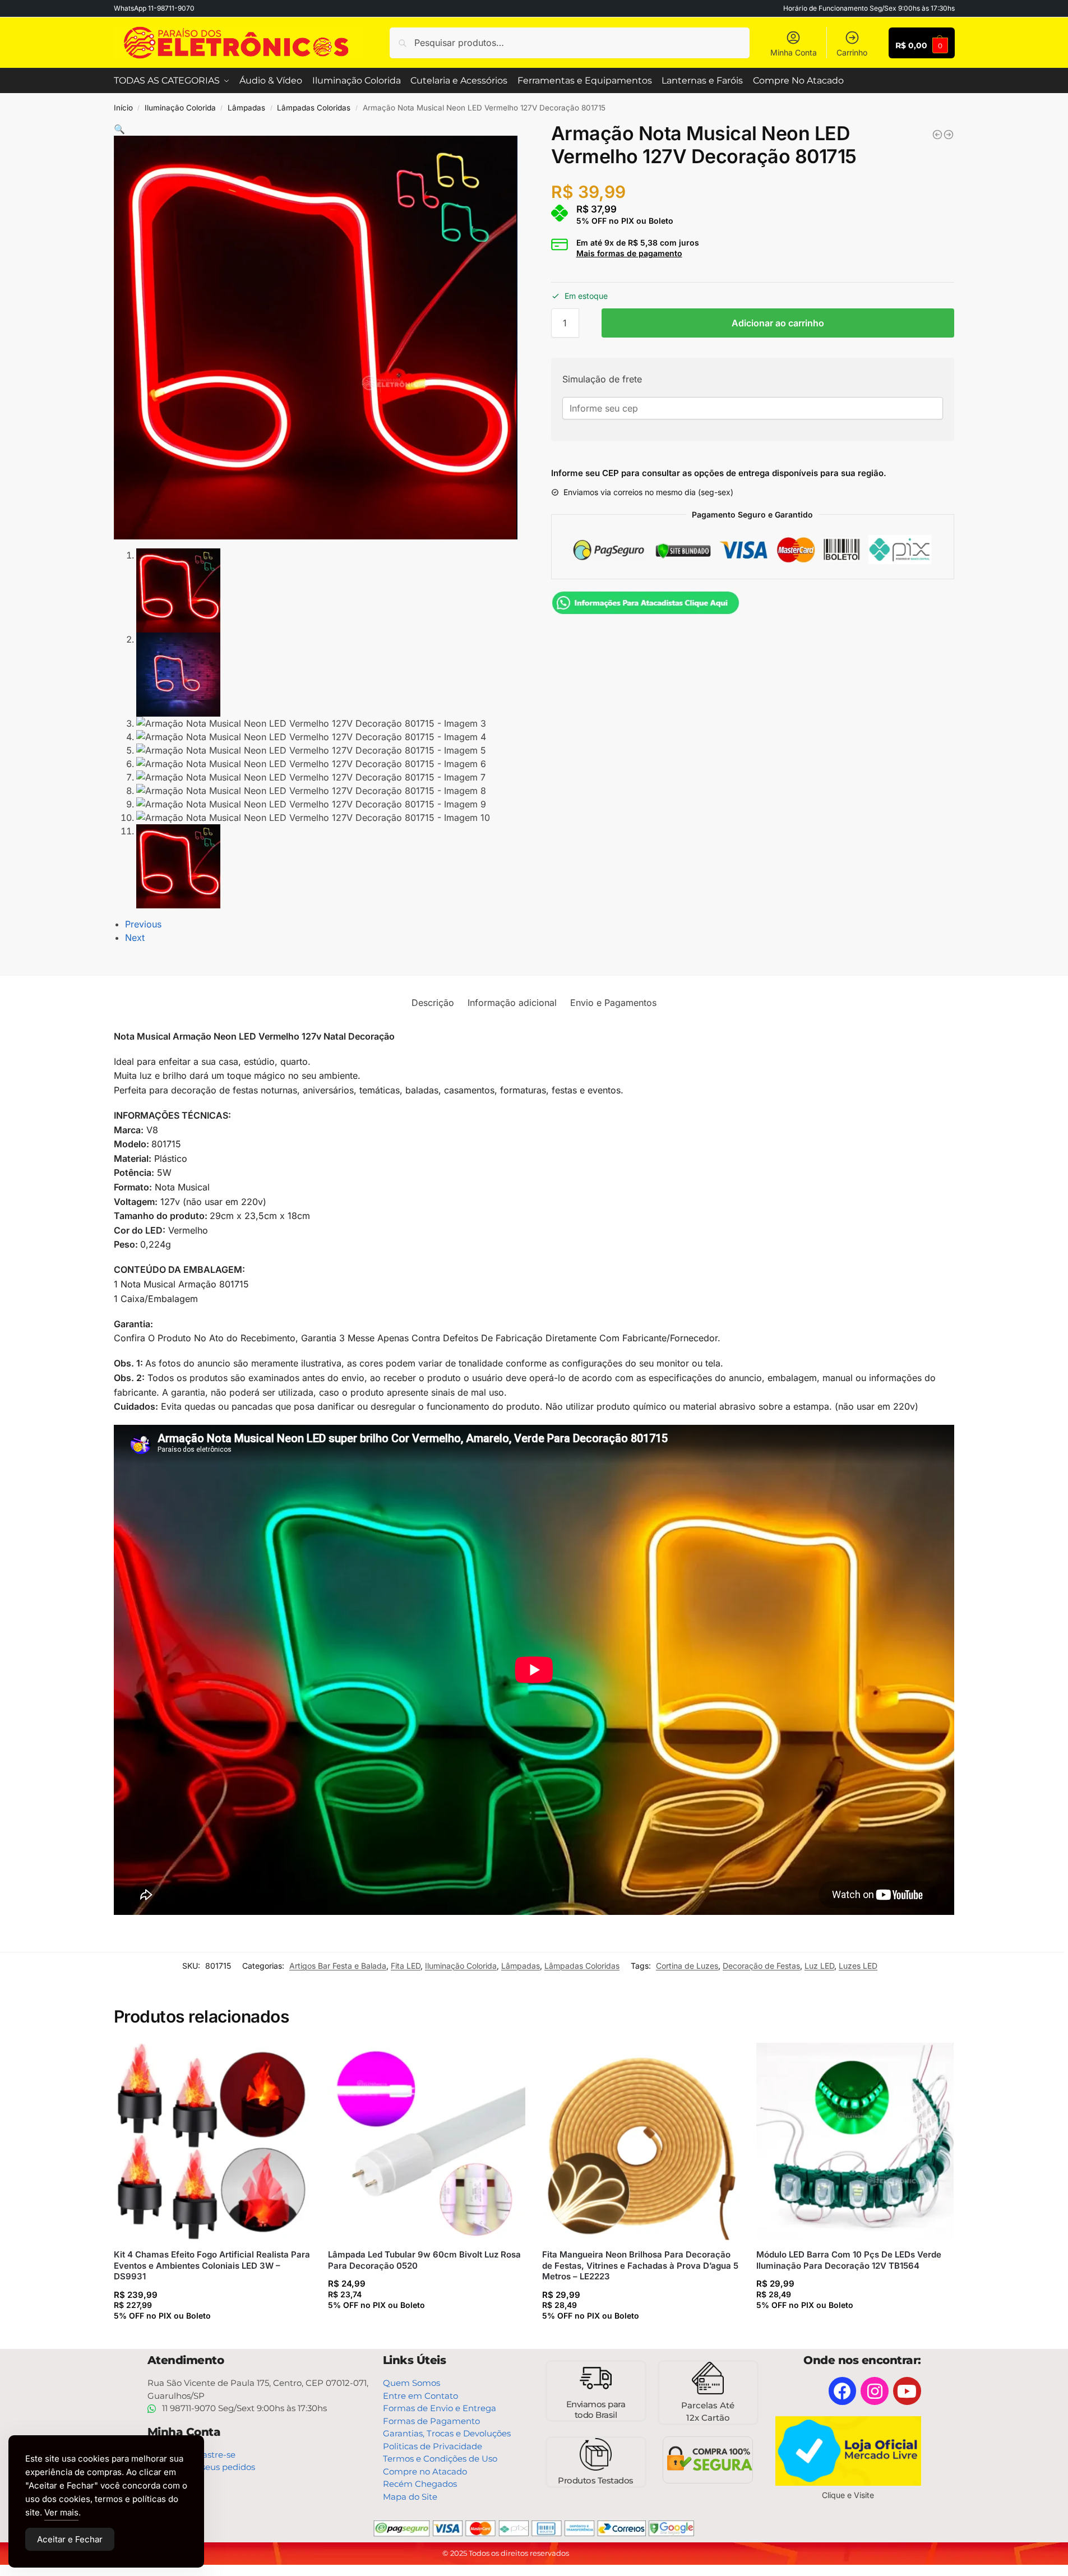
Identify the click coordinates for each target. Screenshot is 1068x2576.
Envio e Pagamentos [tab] (613, 1003)
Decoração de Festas (761, 1966)
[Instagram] (875, 2391)
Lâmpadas (246, 108)
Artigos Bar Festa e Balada (338, 1966)
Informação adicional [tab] (512, 1003)
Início (123, 108)
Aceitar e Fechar (70, 2539)
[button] (119, 129)
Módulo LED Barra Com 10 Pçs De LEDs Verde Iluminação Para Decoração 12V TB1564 (849, 2260)
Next (135, 938)
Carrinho (852, 52)
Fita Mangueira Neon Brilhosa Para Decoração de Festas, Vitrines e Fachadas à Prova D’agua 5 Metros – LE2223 (640, 2265)
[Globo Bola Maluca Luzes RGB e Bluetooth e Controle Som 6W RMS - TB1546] (949, 135)
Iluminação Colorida (180, 108)
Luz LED (819, 1966)
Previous (143, 924)
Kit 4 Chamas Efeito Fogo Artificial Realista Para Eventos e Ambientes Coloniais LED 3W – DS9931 (212, 2265)
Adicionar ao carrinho (778, 323)
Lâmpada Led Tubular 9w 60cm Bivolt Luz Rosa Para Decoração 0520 (424, 2260)
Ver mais (61, 2512)
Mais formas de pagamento (629, 253)
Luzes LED (858, 1966)
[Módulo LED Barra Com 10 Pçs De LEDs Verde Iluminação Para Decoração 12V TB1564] (855, 2141)
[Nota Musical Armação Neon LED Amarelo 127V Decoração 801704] (937, 135)
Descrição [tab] (433, 1003)
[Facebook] (843, 2391)
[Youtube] (907, 2391)
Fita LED (406, 1966)
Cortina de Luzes (687, 1966)
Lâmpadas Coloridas (314, 108)
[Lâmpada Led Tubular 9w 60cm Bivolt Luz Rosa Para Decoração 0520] (427, 2141)
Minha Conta (794, 52)
